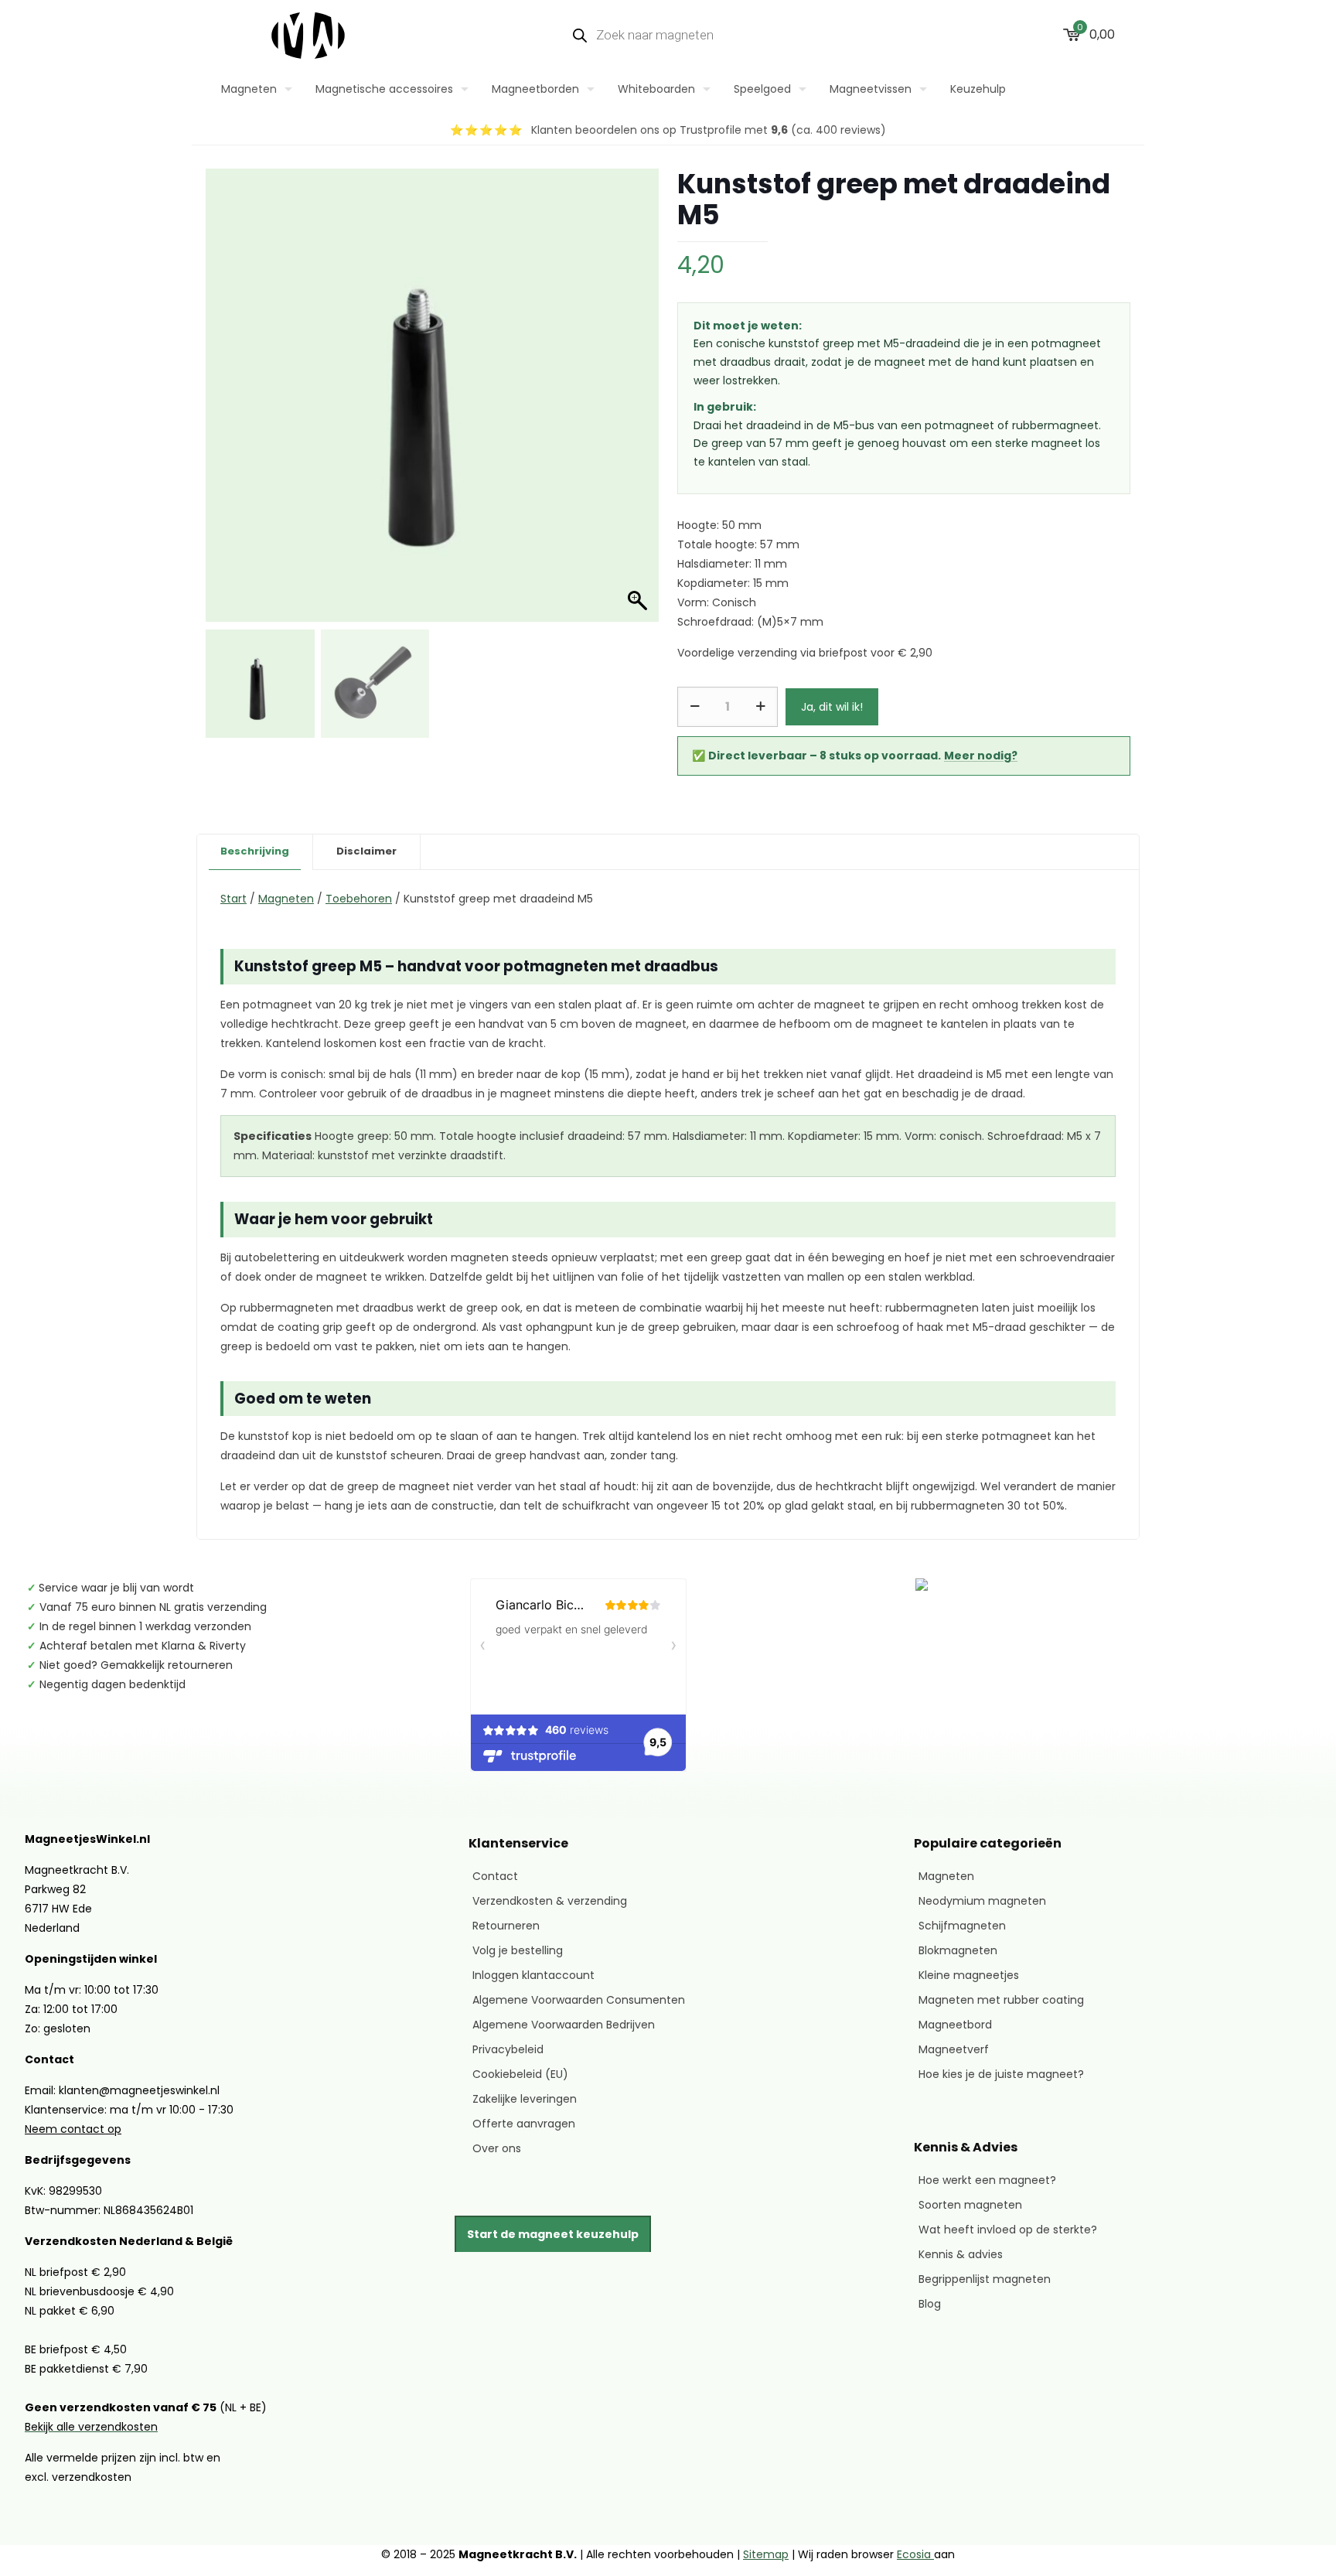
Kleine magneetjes (969, 1975)
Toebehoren (359, 899)
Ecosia (915, 2554)
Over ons (497, 2148)
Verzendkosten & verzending (550, 1901)
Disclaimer (366, 851)
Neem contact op (73, 2129)
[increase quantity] (760, 707)
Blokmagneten (958, 1950)
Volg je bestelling (518, 1950)
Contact (495, 1876)
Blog (930, 2304)
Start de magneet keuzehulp (553, 2234)
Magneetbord (955, 2025)
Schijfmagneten (962, 1926)
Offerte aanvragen (524, 2124)
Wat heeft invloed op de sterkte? (1008, 2230)
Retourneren (506, 1926)
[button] (632, 415)
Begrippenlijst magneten (985, 2279)
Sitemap (766, 2554)
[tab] (255, 852)
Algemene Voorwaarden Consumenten (579, 2000)
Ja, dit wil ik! (832, 707)
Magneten (286, 899)
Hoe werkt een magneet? (987, 2180)
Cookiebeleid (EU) (520, 2074)
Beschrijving (255, 851)
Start (233, 899)
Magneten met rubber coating (1001, 2000)
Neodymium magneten (982, 1901)
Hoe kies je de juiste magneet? (1001, 2074)
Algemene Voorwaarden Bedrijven (564, 2025)
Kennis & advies (961, 2254)
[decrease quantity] (695, 707)
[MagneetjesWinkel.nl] (308, 35)
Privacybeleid (508, 2049)
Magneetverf (954, 2049)
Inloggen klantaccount (533, 1975)
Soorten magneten (970, 2205)
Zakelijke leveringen (525, 2099)
